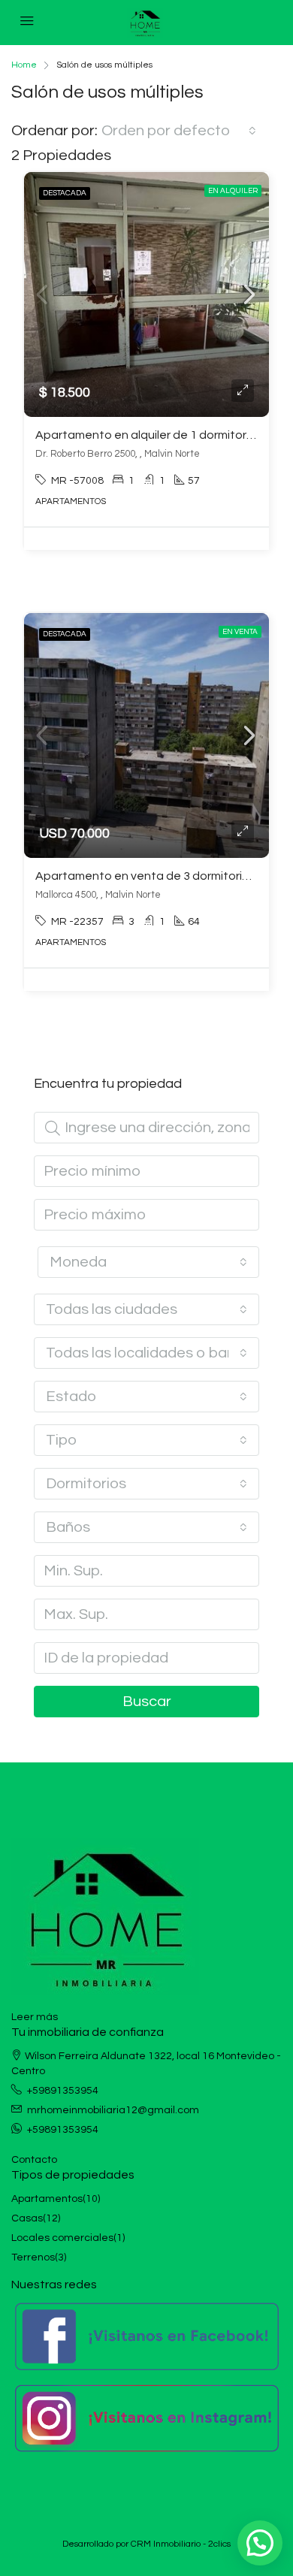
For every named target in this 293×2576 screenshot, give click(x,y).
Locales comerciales (62, 2238)
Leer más (35, 2017)
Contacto (34, 2160)
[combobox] (179, 131)
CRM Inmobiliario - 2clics (181, 2544)
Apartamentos (47, 2199)
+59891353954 (63, 2091)
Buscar (147, 1702)
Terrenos (33, 2257)
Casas (27, 2218)
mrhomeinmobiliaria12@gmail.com (113, 2110)
